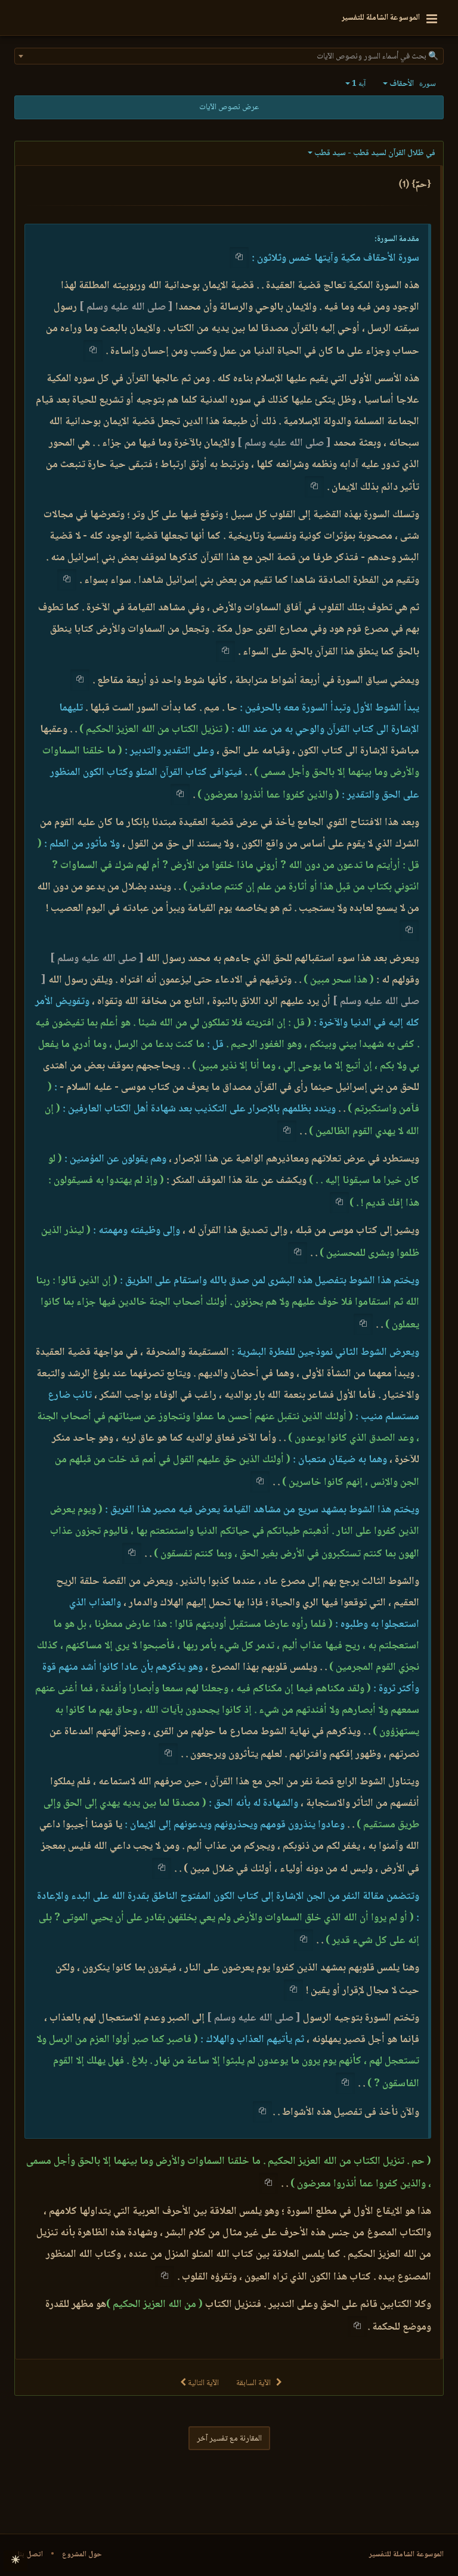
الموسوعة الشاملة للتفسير (406, 2555)
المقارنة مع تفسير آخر (229, 2439)
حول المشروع (82, 2555)
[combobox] (229, 56)
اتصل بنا (30, 2555)
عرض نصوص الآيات (229, 107)
